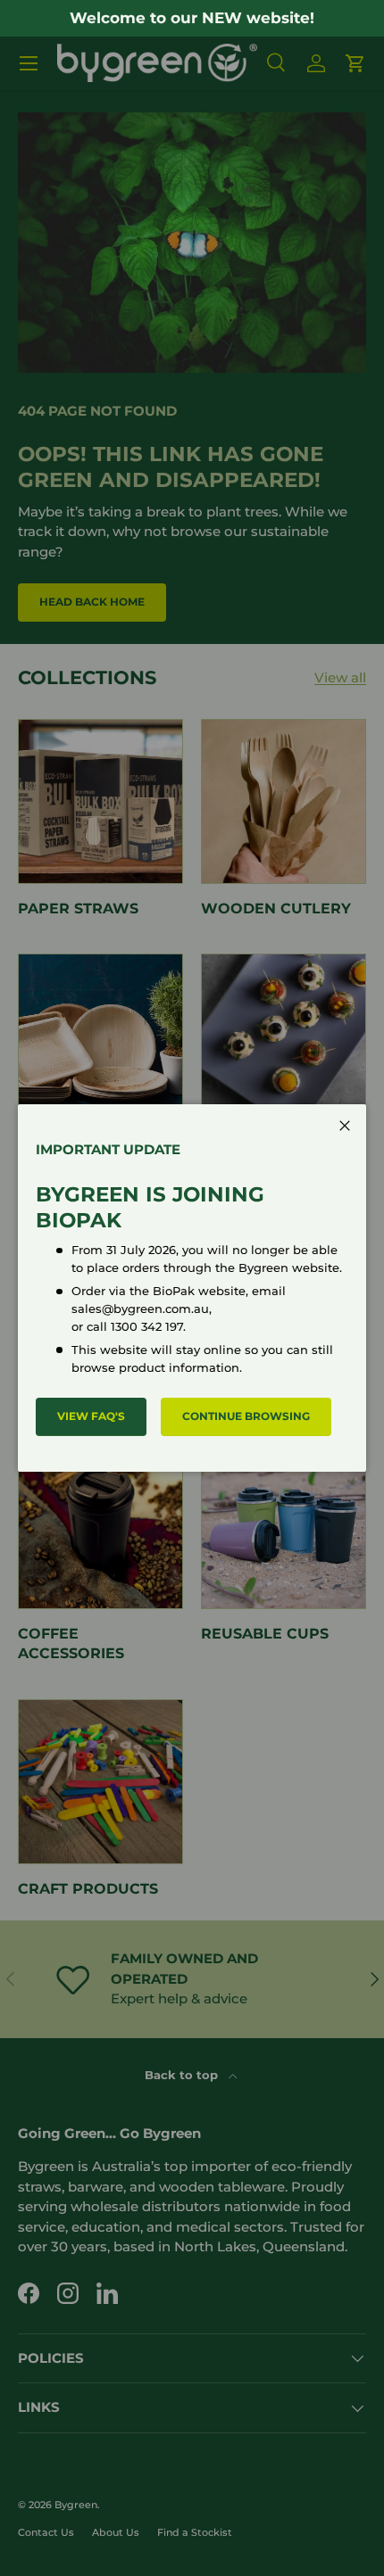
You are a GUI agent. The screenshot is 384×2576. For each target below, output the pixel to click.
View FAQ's (91, 1416)
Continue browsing (246, 1416)
